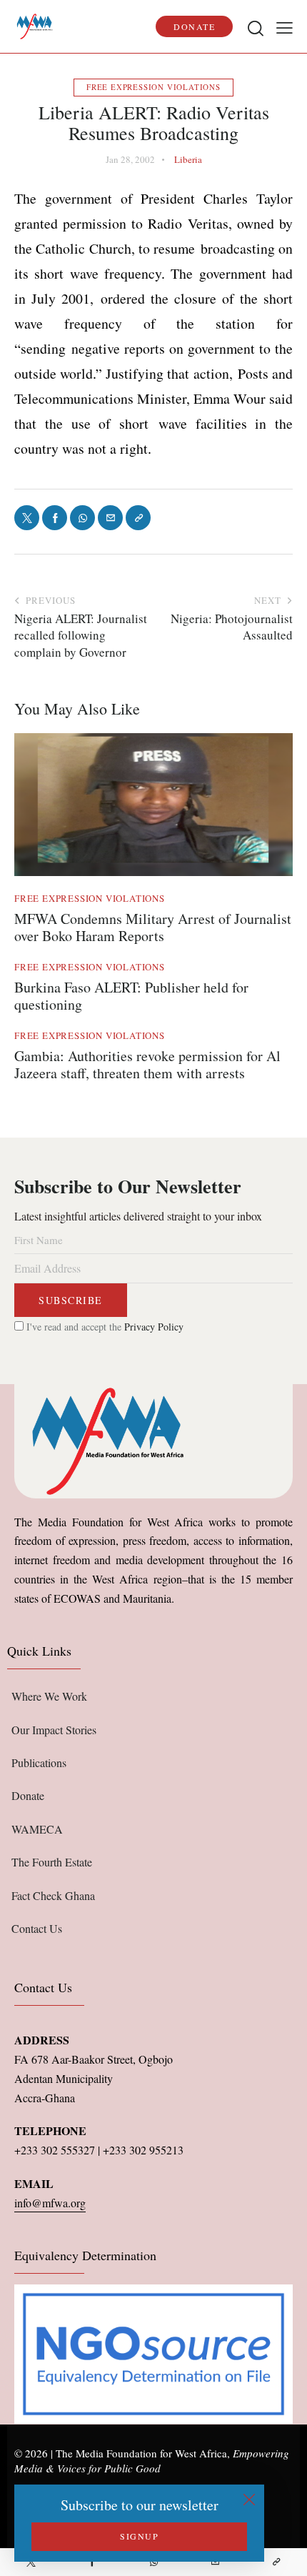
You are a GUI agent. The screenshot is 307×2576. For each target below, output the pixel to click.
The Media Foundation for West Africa (141, 2453)
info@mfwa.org (50, 2203)
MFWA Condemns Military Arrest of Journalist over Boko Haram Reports (153, 928)
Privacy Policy (154, 1327)
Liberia (188, 159)
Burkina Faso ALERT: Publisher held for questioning (131, 996)
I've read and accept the (104, 1327)
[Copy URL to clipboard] (276, 2562)
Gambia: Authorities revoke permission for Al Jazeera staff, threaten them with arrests (147, 1065)
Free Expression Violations (153, 87)
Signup (139, 2536)
